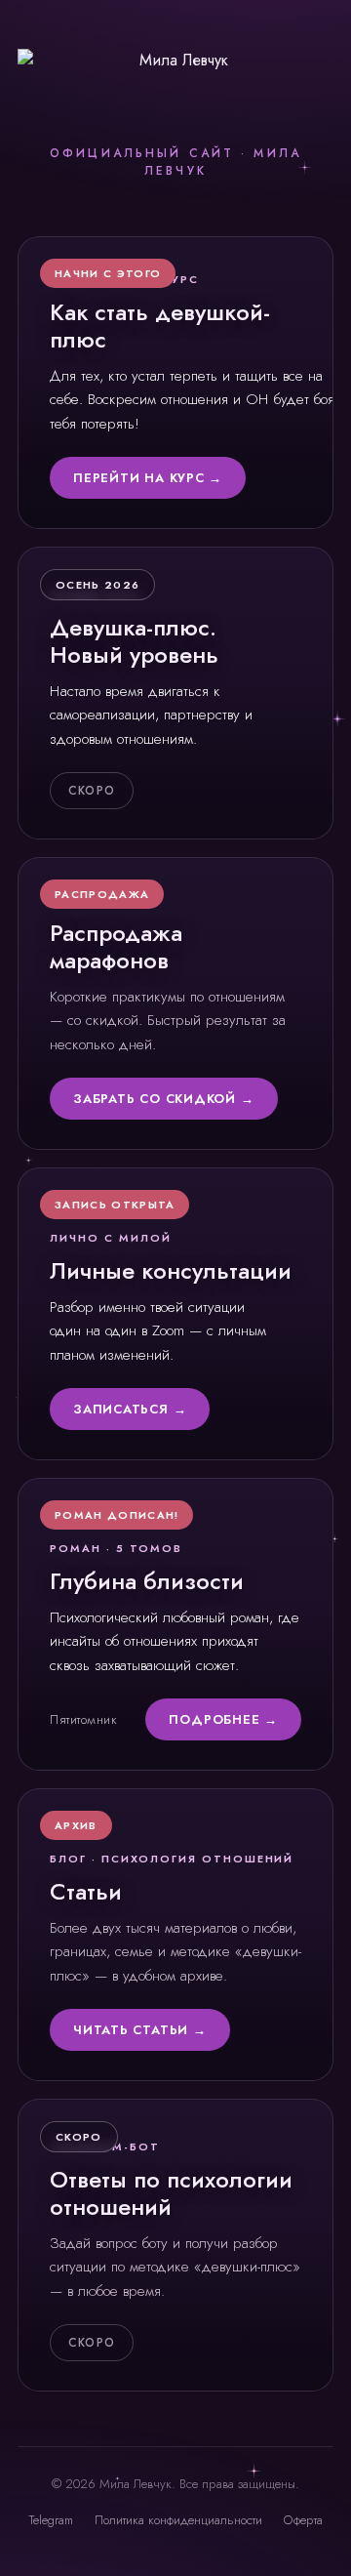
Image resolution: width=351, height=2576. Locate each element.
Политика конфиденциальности (178, 2520)
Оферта (303, 2520)
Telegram (51, 2520)
